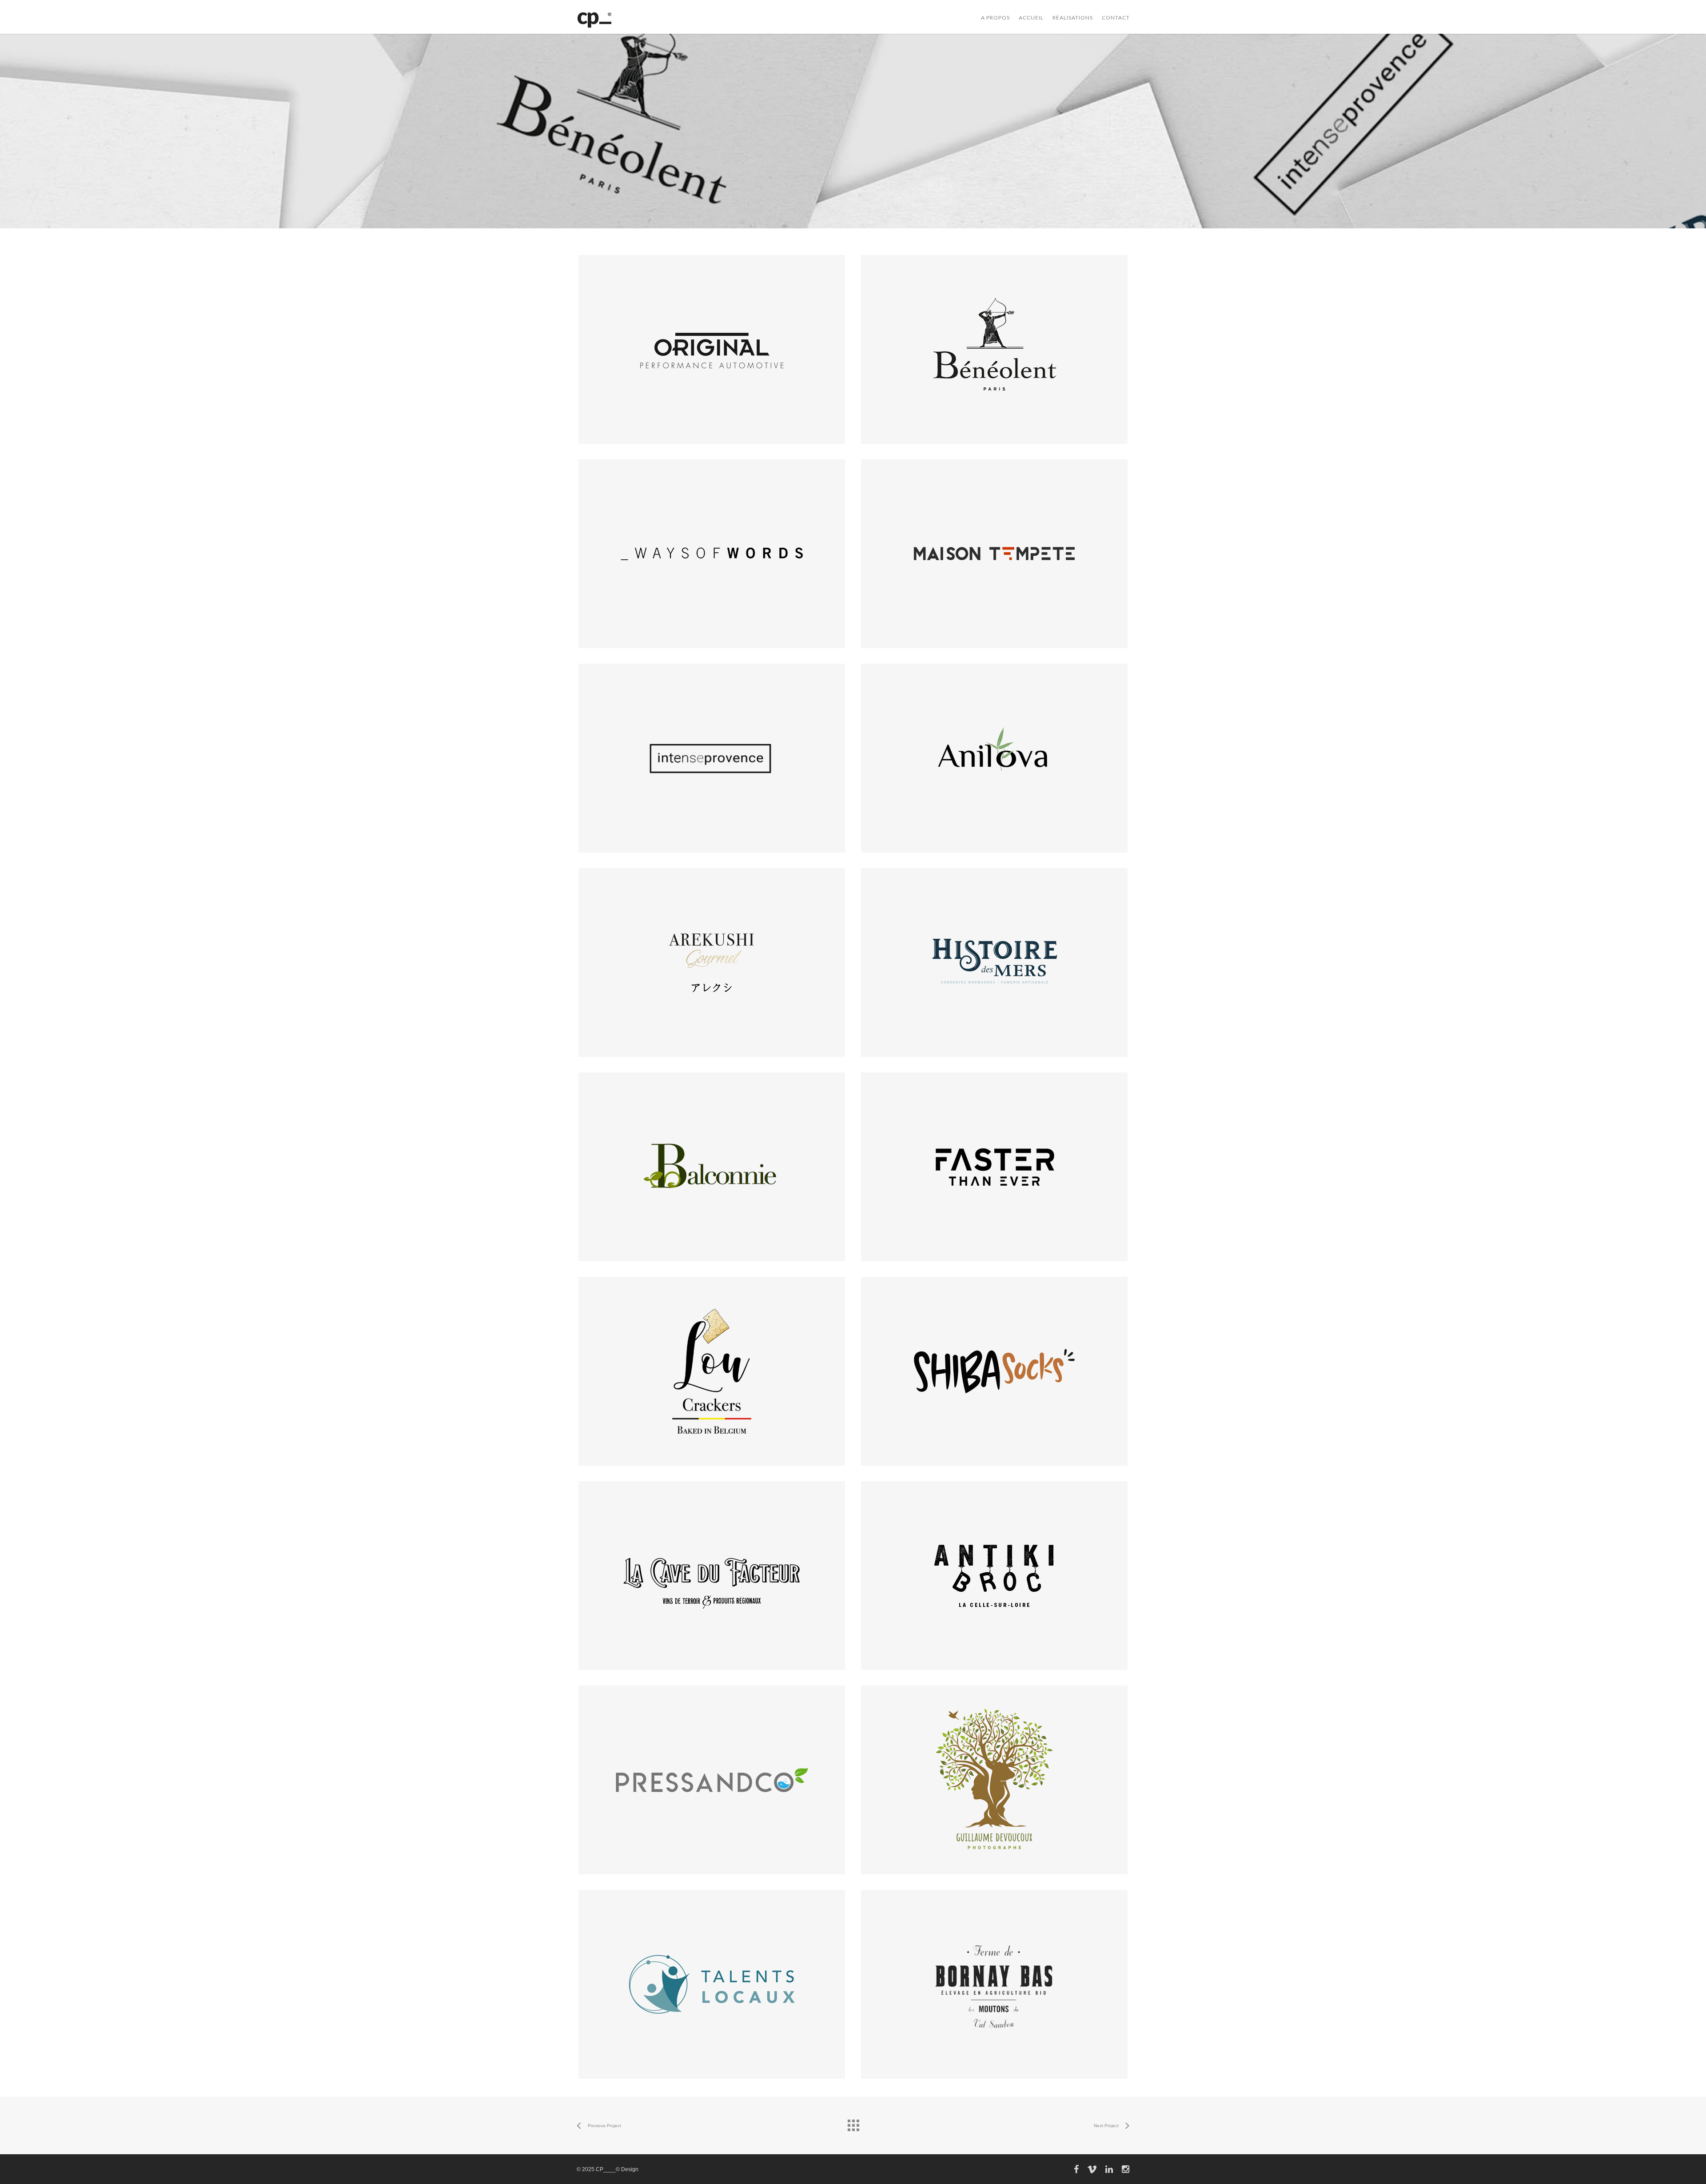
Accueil (1031, 18)
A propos (995, 18)
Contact (1116, 18)
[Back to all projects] (853, 2123)
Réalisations (1073, 18)
